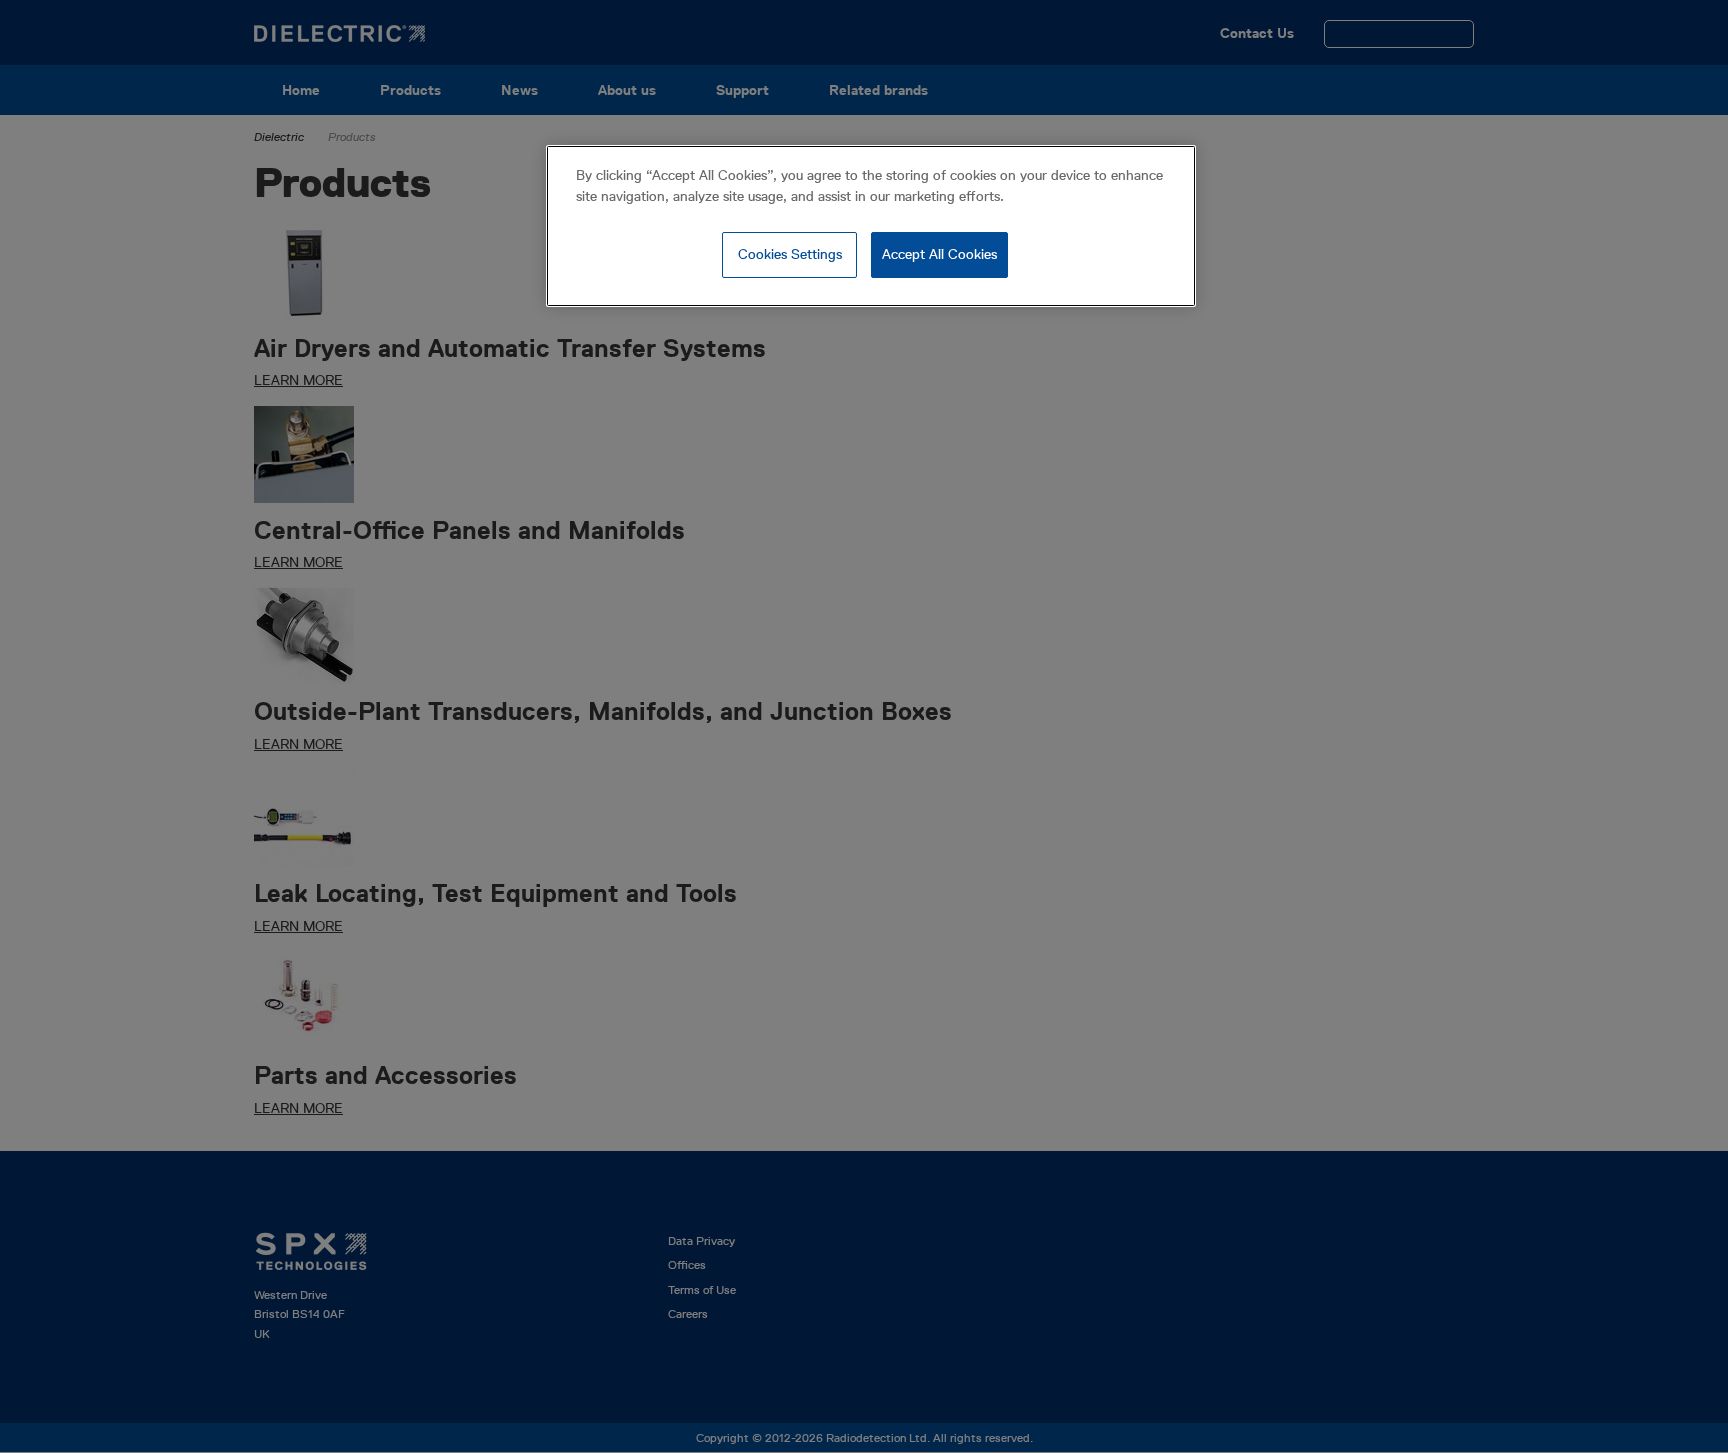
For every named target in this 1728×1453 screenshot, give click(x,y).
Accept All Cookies (939, 254)
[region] (871, 226)
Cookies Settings (790, 254)
